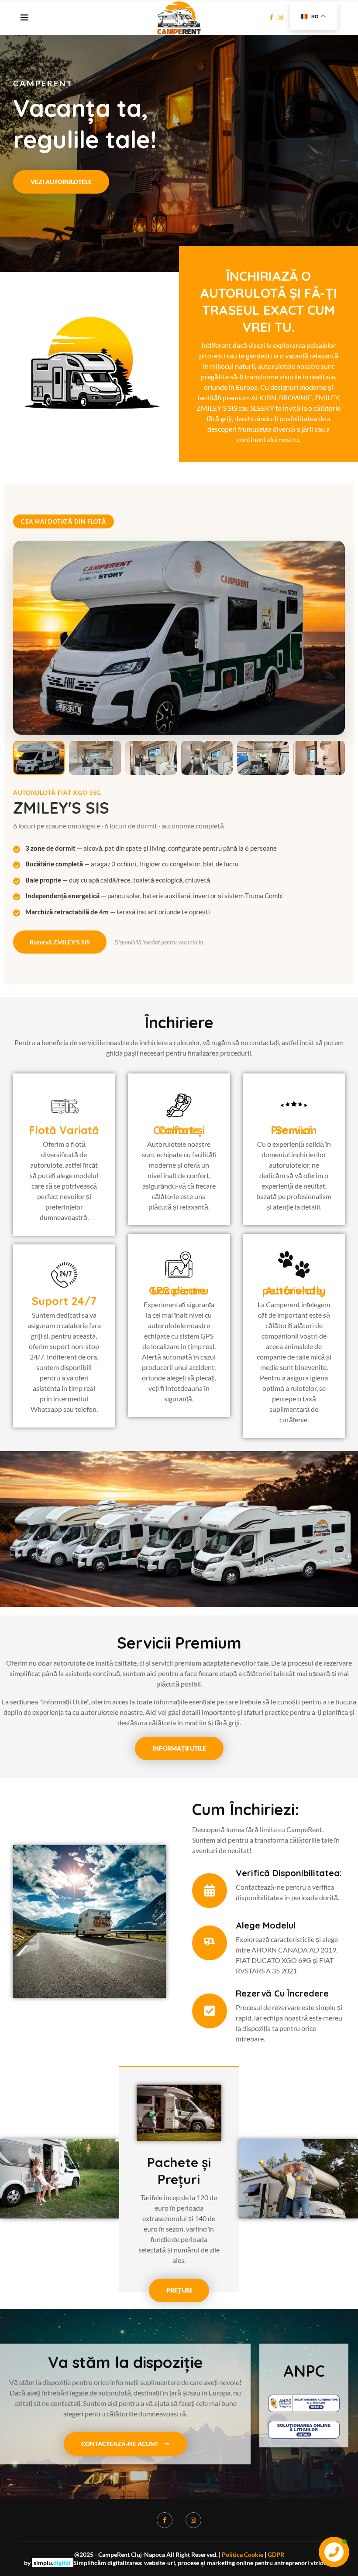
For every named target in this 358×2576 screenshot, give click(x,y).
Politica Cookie (243, 2554)
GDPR (276, 2554)
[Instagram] (280, 17)
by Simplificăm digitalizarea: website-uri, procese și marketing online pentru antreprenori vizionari (179, 2563)
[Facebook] (272, 17)
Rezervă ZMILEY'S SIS (60, 942)
